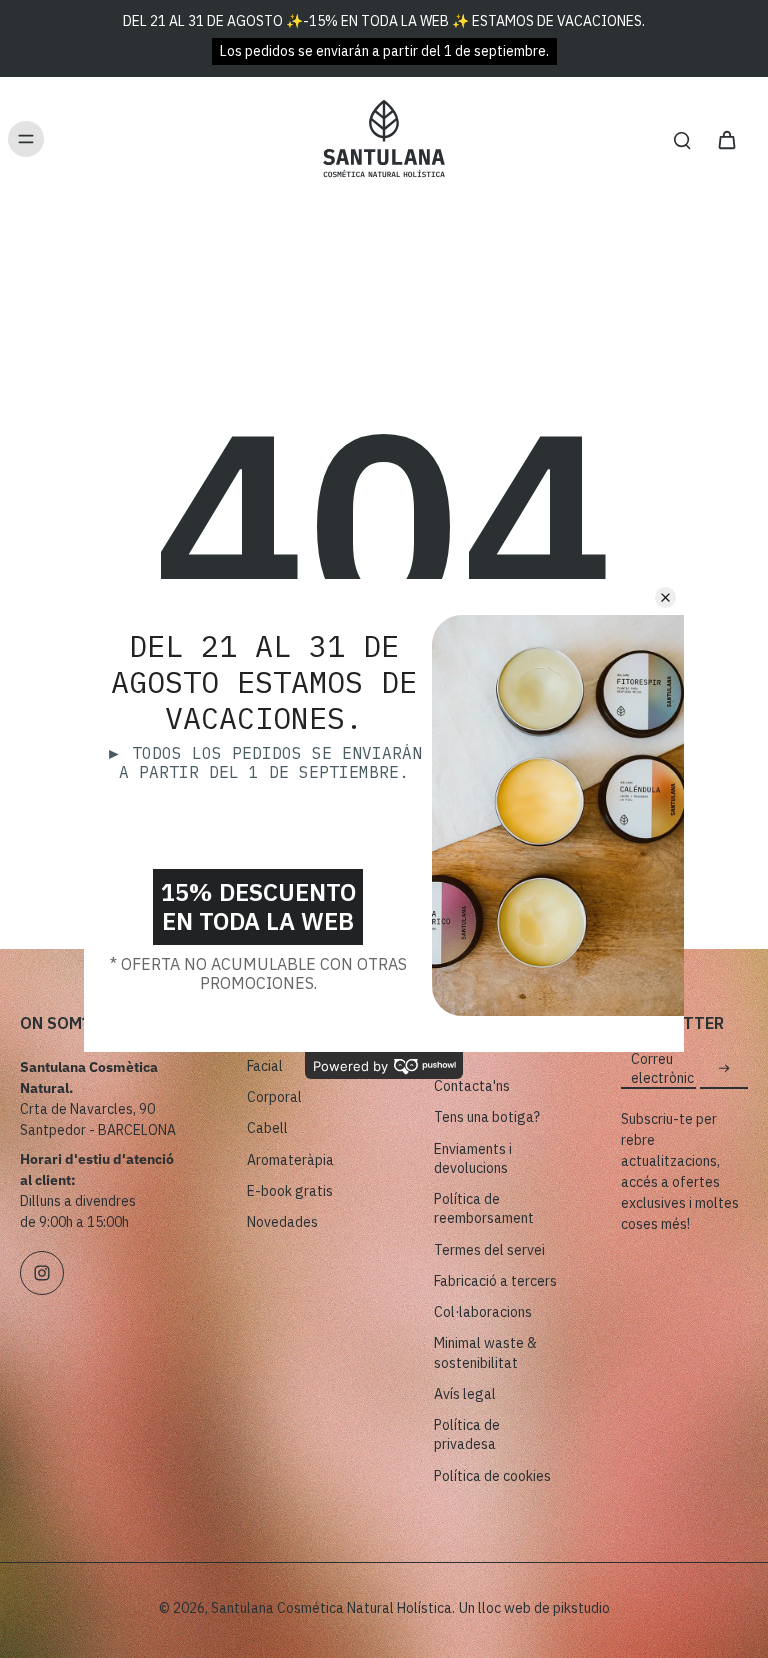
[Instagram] (42, 1273)
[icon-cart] (726, 139)
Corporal (274, 1097)
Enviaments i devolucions (473, 1158)
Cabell (267, 1128)
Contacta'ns (472, 1086)
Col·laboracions (483, 1312)
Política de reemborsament (484, 1208)
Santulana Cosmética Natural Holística (331, 1608)
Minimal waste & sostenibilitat (485, 1352)
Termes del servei (489, 1250)
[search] (682, 139)
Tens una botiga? (487, 1117)
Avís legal (465, 1394)
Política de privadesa (467, 1434)
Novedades (282, 1222)
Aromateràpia (290, 1160)
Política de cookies (492, 1476)
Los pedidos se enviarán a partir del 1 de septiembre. (384, 51)
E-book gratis (290, 1191)
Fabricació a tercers (495, 1281)
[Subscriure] (724, 1069)
